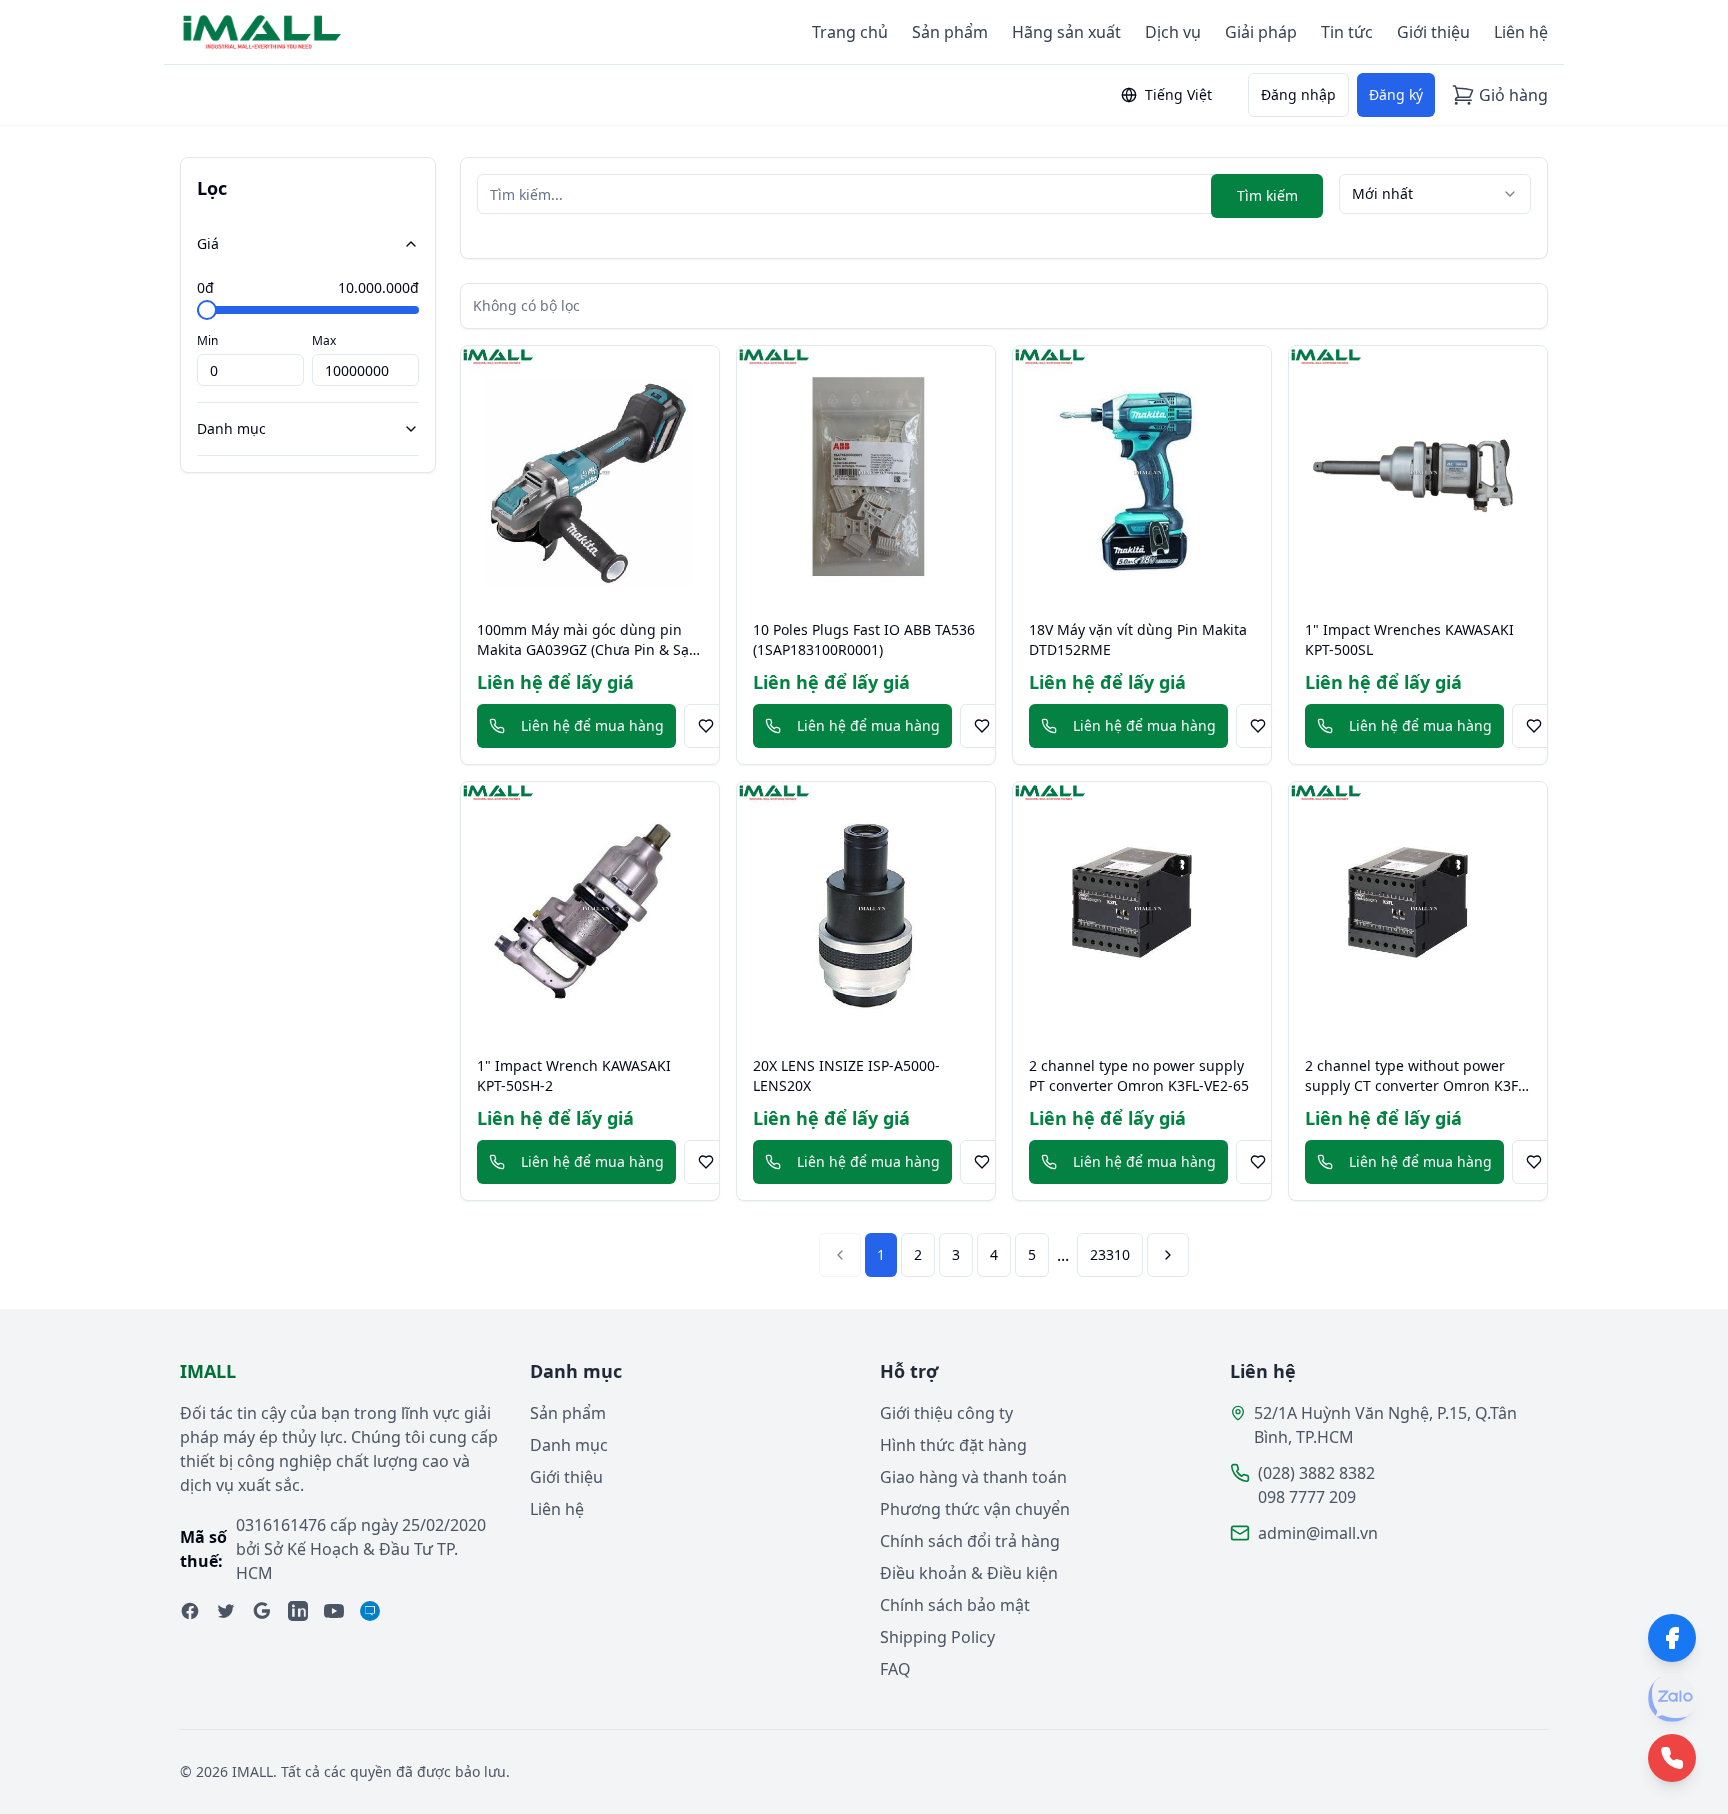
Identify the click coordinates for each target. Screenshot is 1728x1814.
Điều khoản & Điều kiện (969, 1573)
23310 (1110, 1254)
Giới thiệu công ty (946, 1413)
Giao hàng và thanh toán (973, 1477)
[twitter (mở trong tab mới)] (226, 1611)
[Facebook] (1672, 1638)
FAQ (895, 1669)
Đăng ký (1396, 94)
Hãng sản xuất (1066, 32)
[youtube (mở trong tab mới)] (334, 1611)
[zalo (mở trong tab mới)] (370, 1611)
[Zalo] (1672, 1698)
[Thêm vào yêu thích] (706, 726)
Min (207, 340)
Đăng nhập (1298, 94)
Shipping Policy (937, 1637)
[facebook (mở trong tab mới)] (190, 1611)
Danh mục (231, 428)
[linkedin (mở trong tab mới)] (298, 1611)
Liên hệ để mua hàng (592, 725)
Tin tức (1347, 32)
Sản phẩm (950, 32)
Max (324, 340)
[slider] (207, 310)
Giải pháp (1261, 32)
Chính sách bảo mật (955, 1605)
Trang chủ (850, 32)
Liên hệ (1521, 32)
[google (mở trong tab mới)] (262, 1611)
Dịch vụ (1173, 32)
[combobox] (1435, 194)
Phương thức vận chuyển (975, 1509)
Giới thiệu (1433, 32)
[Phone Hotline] (1672, 1758)
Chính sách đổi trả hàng (970, 1541)
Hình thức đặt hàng (953, 1445)
